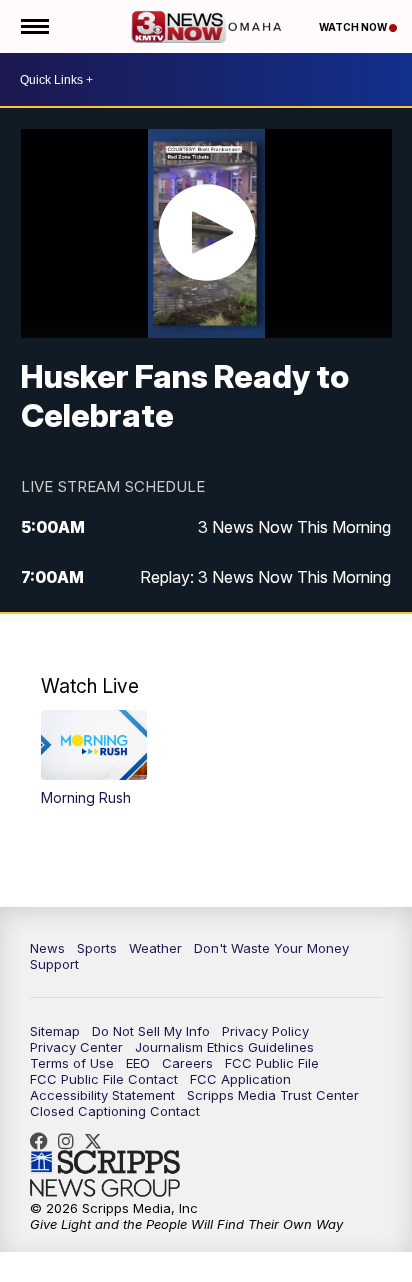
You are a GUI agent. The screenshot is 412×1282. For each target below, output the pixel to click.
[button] (93, 758)
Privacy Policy (265, 1031)
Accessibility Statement (102, 1095)
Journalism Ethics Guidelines (224, 1047)
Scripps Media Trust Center (273, 1095)
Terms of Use (72, 1063)
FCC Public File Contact (104, 1079)
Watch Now (354, 27)
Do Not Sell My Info (151, 1031)
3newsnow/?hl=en (71, 1141)
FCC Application (240, 1079)
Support (54, 964)
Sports (97, 948)
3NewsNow (44, 1141)
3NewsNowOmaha (98, 1141)
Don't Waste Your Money (271, 948)
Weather (155, 948)
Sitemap (55, 1031)
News (47, 948)
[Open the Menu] (33, 26)
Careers (187, 1063)
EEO (138, 1063)
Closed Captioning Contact (115, 1111)
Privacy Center (76, 1047)
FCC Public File (272, 1063)
